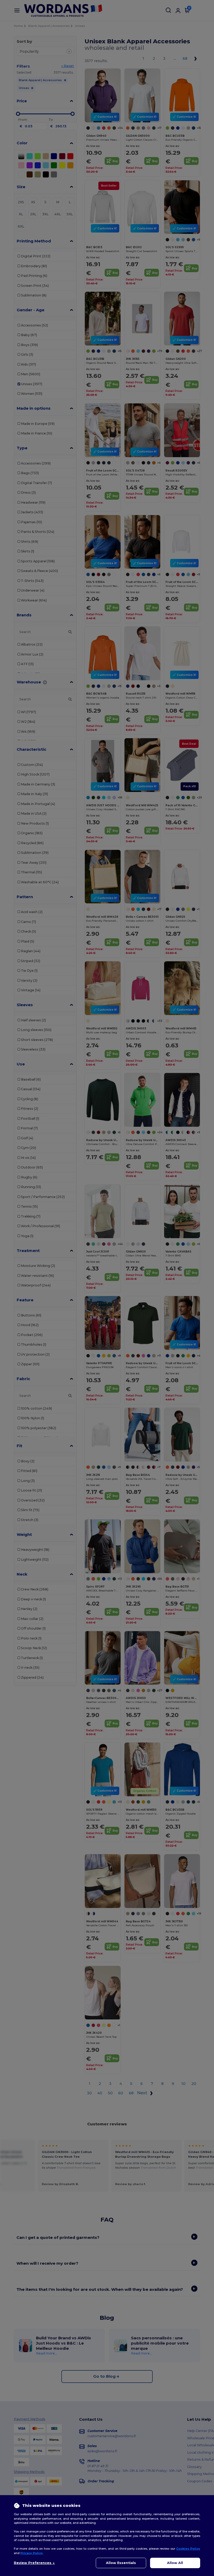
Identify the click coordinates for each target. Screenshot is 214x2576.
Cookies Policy (188, 2549)
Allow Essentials (121, 2563)
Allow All (175, 2563)
